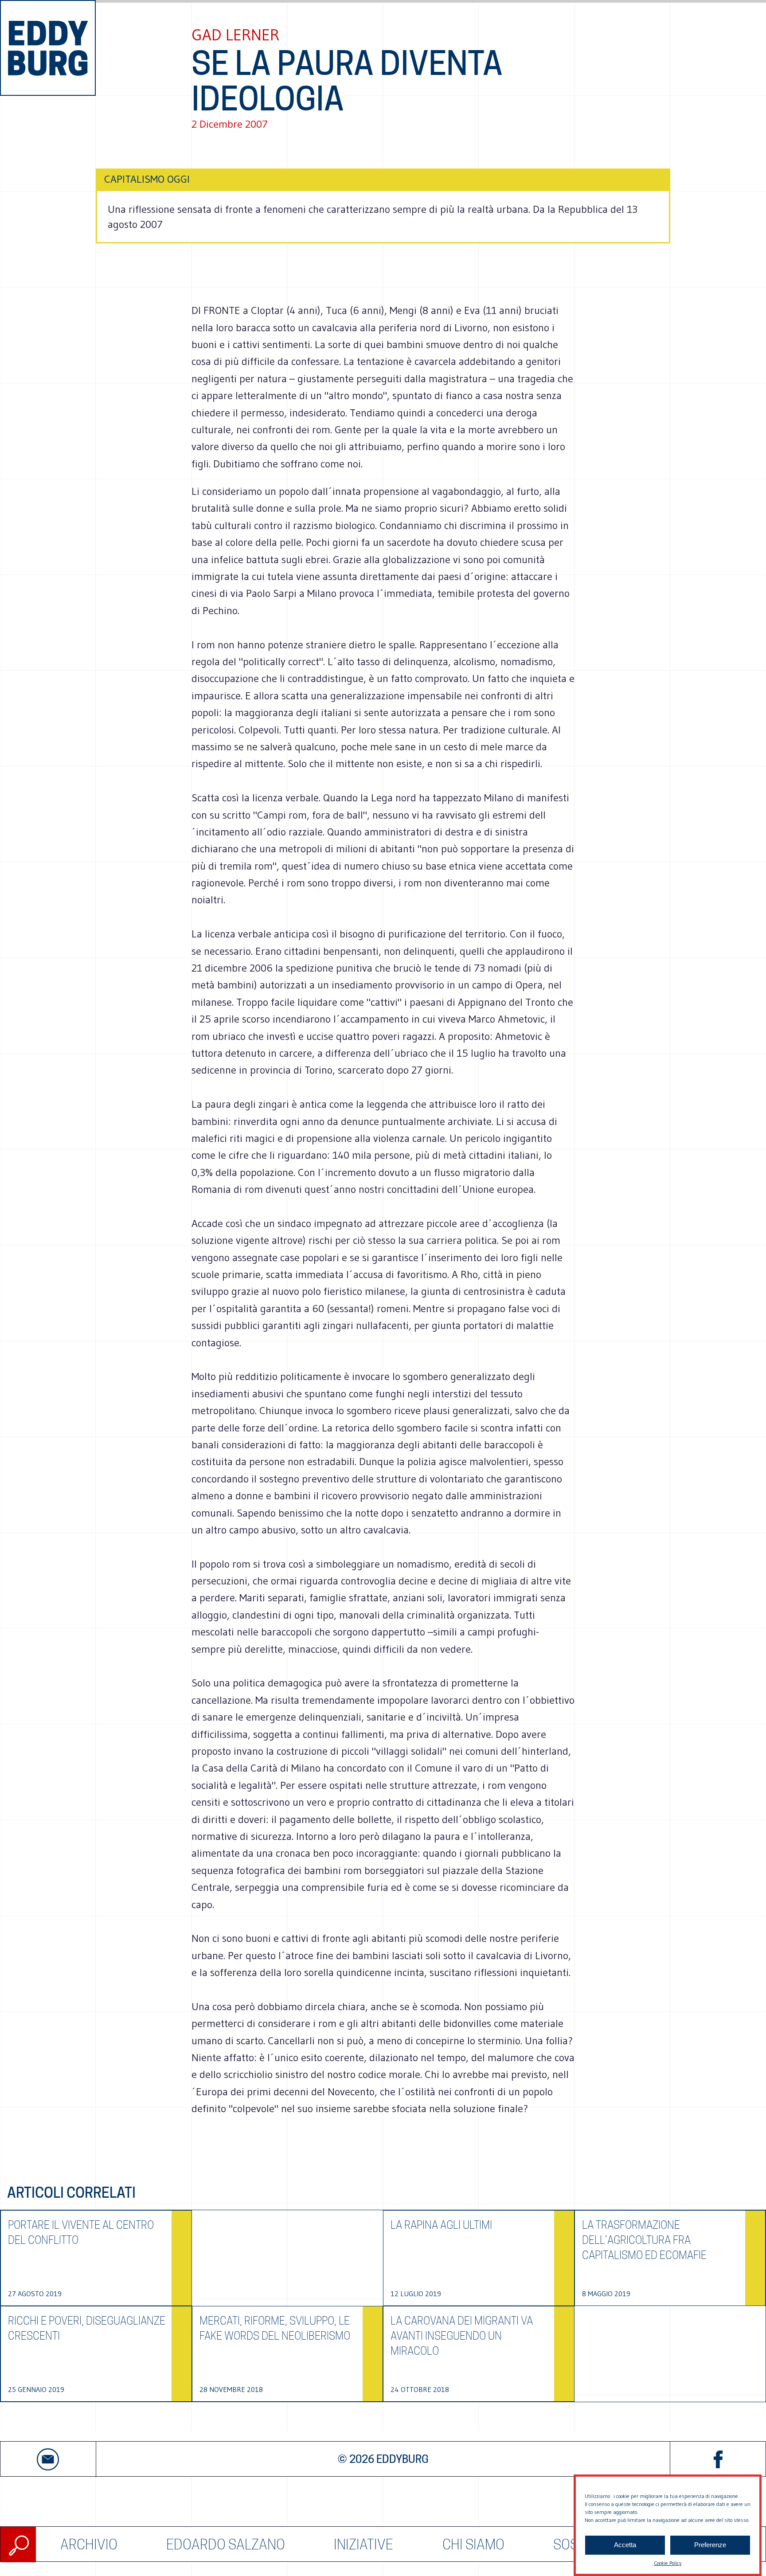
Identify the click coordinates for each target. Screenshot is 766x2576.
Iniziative (363, 2544)
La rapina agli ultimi (441, 2225)
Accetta (625, 2545)
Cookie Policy (668, 2563)
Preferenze (710, 2545)
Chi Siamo (473, 2544)
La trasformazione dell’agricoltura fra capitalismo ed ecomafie (644, 2240)
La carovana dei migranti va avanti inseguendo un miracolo (462, 2336)
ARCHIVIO (89, 2544)
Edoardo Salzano (226, 2544)
